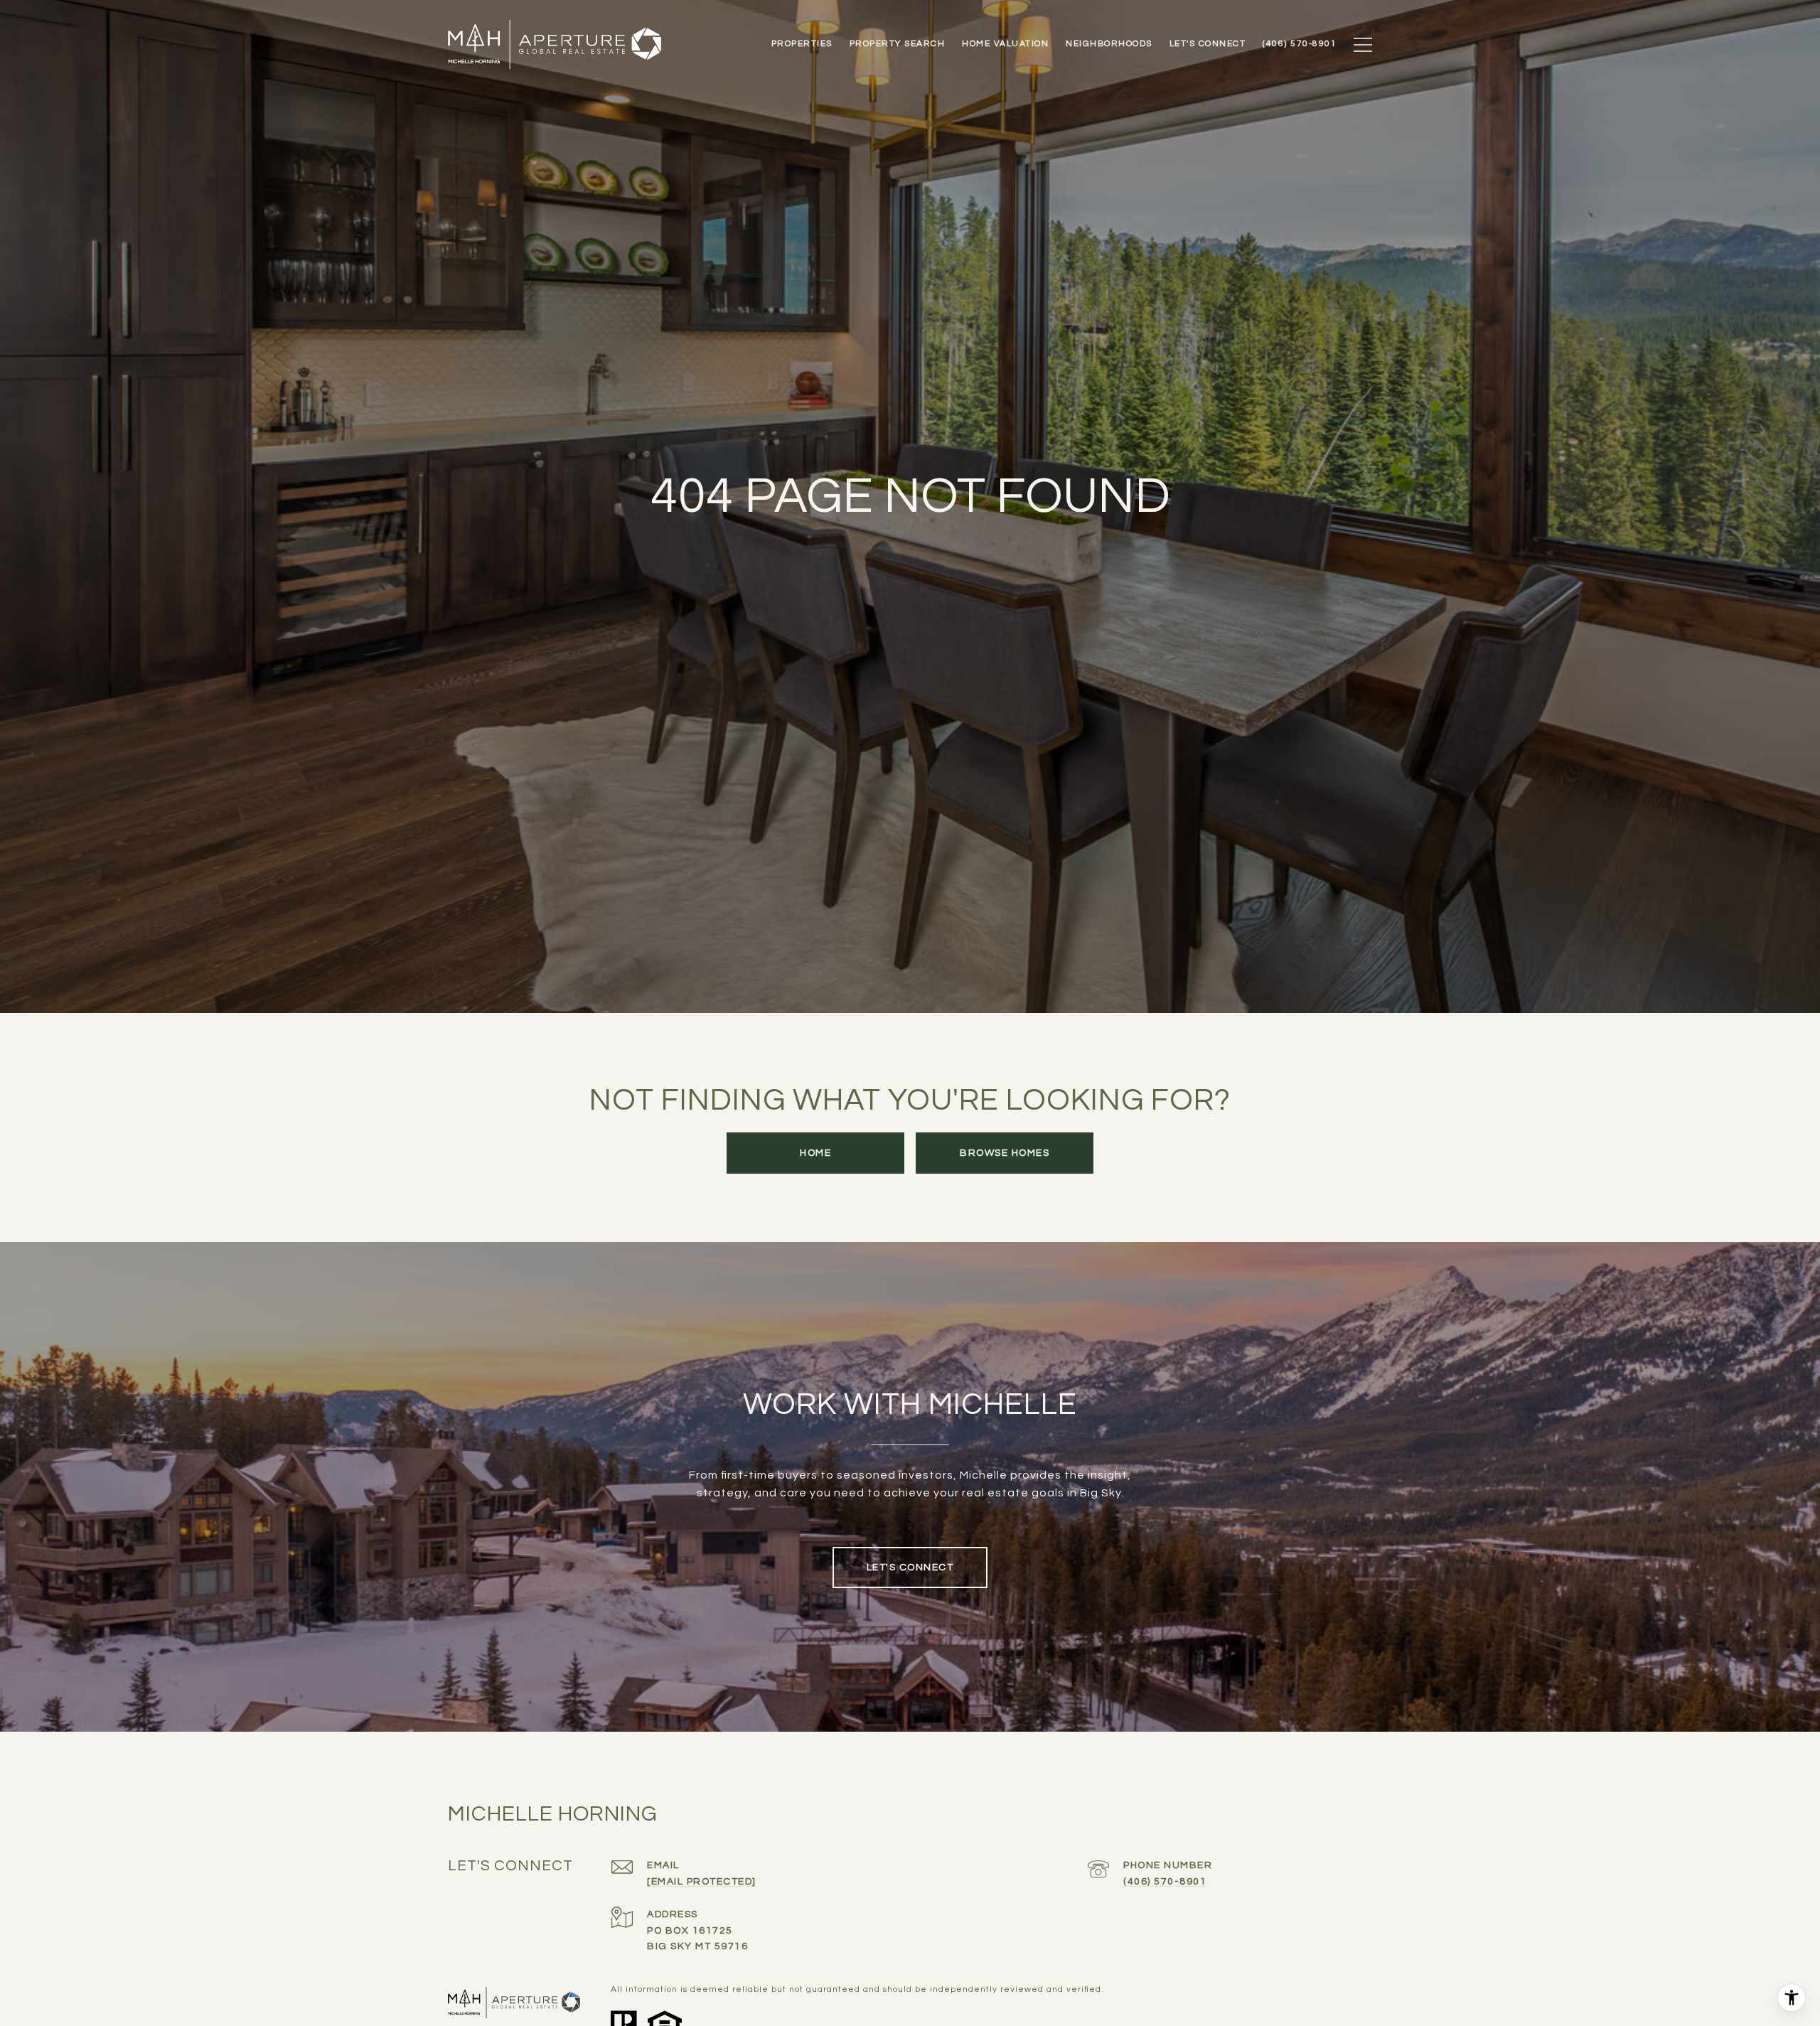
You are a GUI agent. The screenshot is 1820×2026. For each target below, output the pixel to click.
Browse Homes (1005, 1153)
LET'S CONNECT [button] (910, 1567)
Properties (802, 44)
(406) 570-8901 (1165, 1882)
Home (815, 1153)
